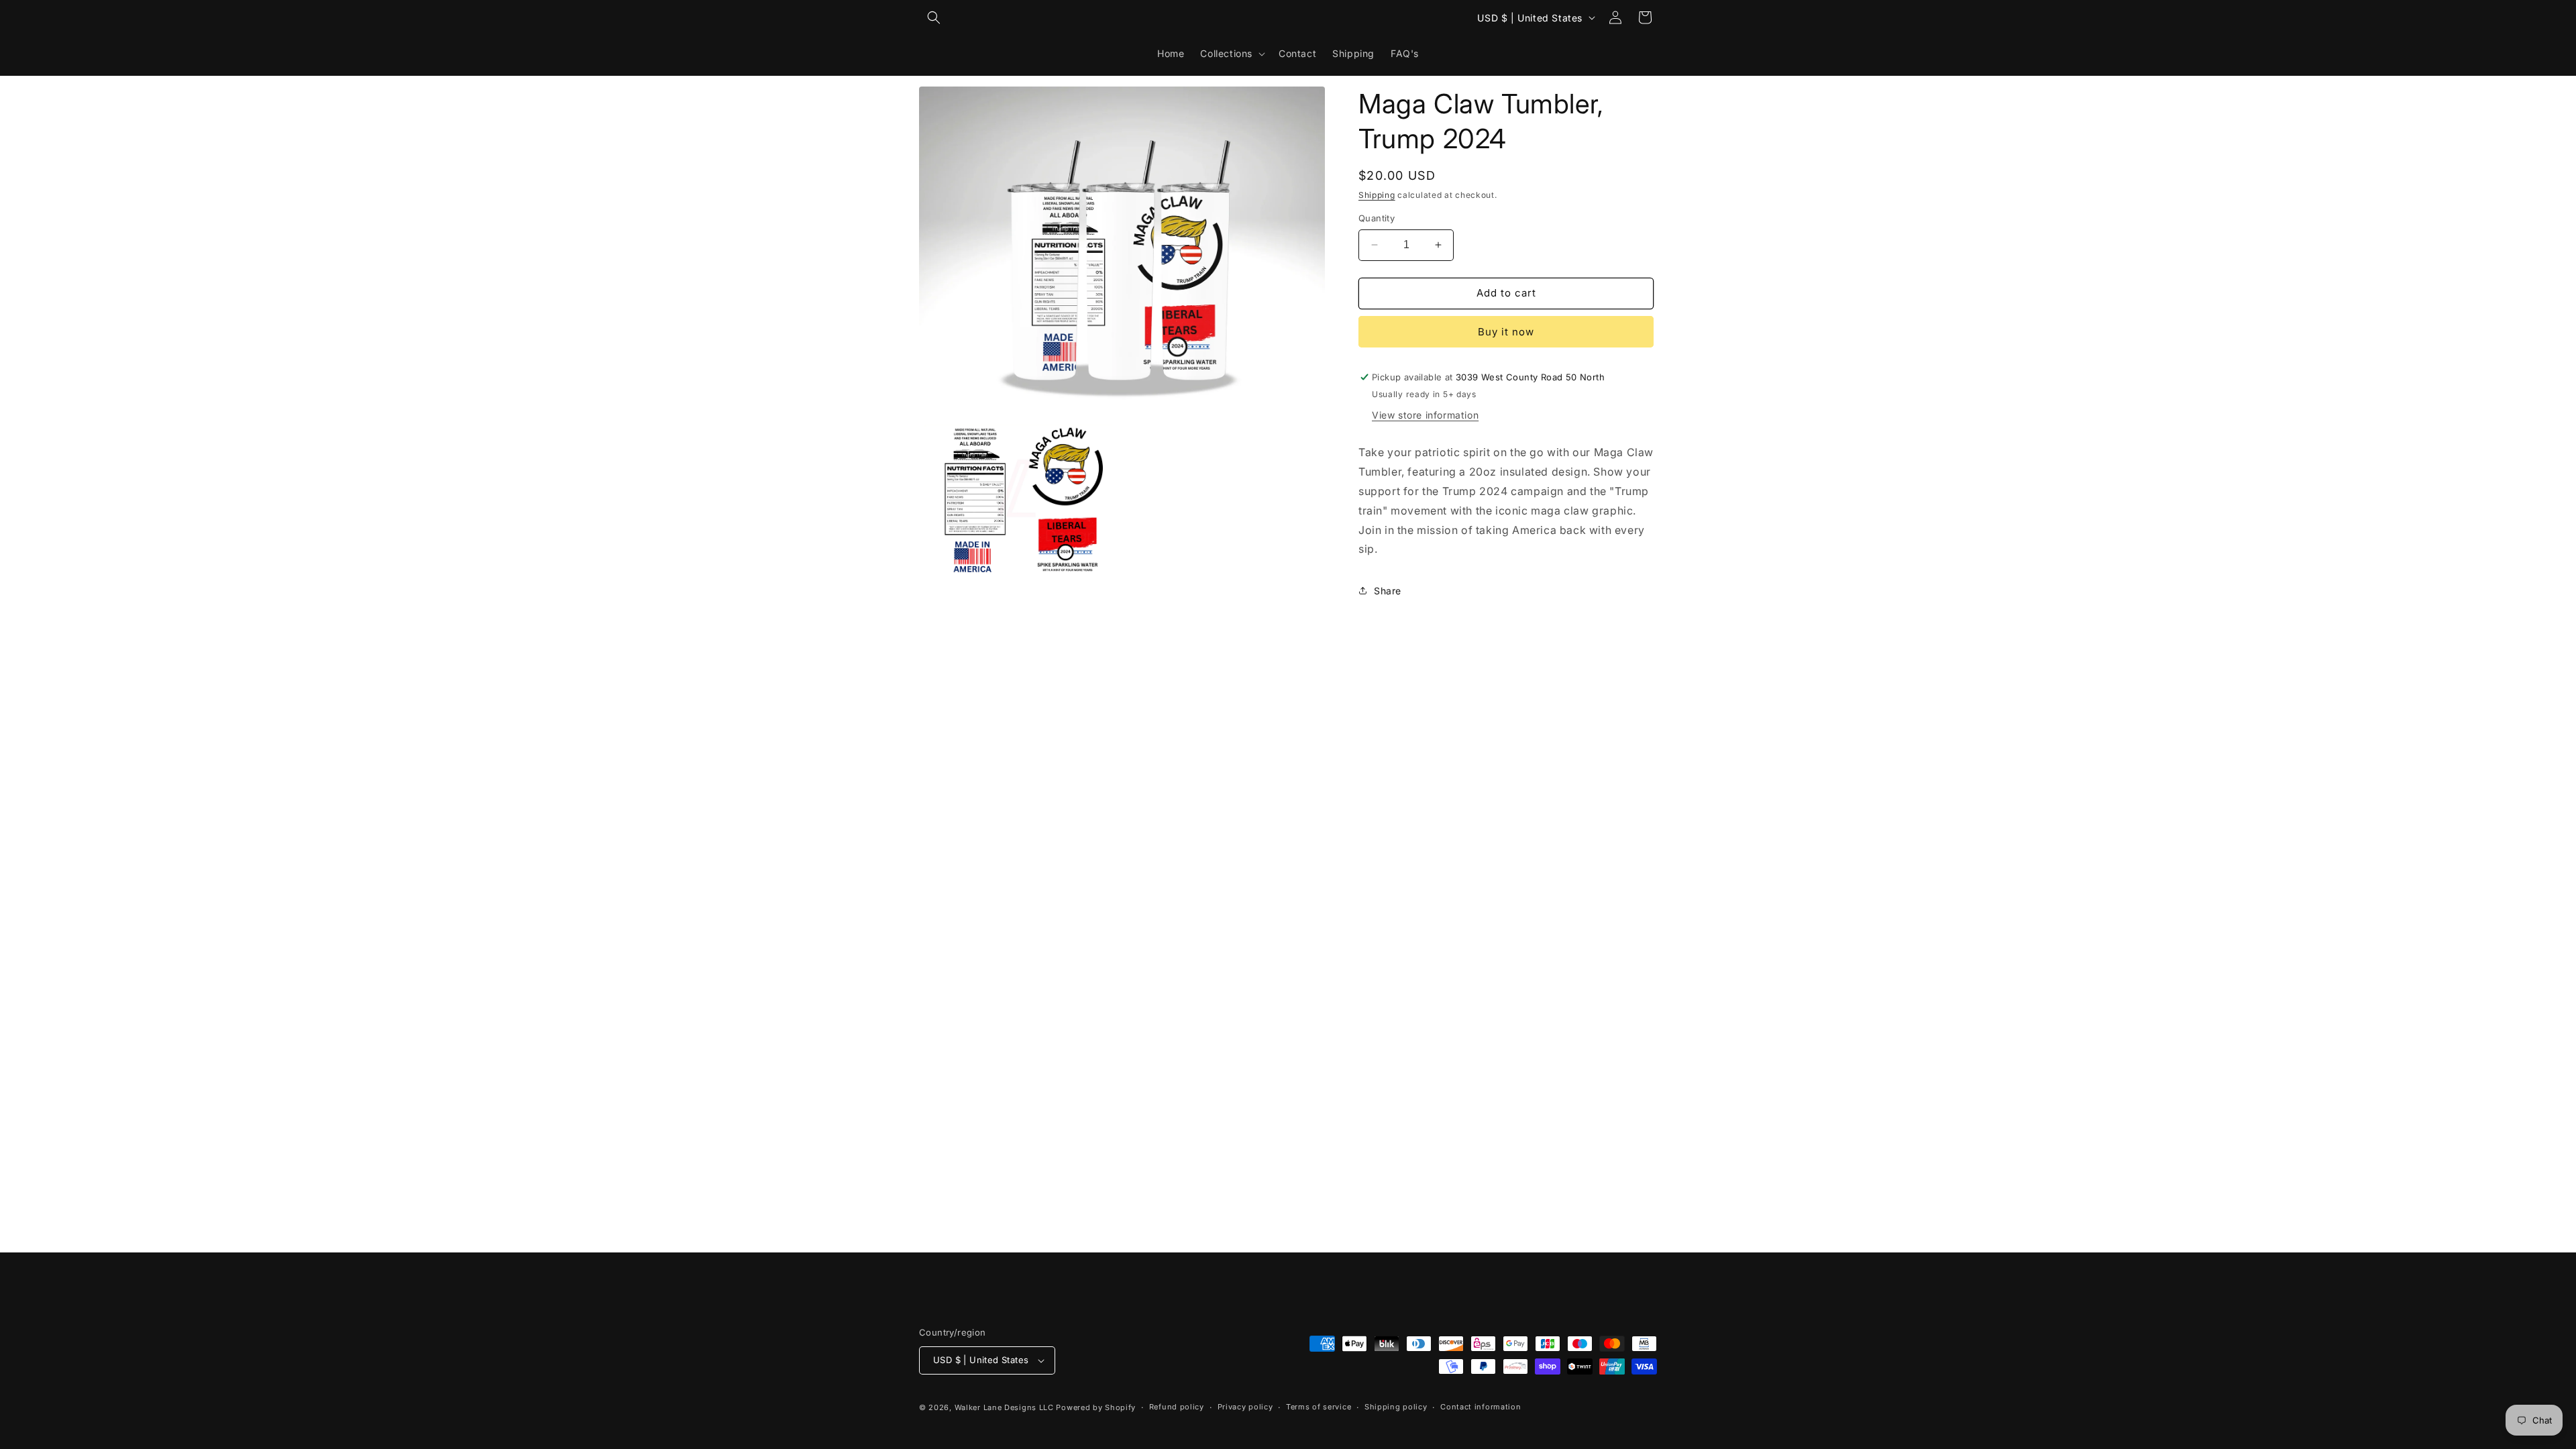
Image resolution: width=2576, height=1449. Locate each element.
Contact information (1481, 1407)
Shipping (1377, 195)
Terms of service (1319, 1407)
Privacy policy (1245, 1407)
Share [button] (1388, 591)
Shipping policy (1396, 1407)
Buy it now (1506, 332)
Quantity (1377, 218)
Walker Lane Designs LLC (1004, 1407)
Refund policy (1177, 1407)
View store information (1425, 415)
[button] (934, 17)
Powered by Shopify (1096, 1407)
